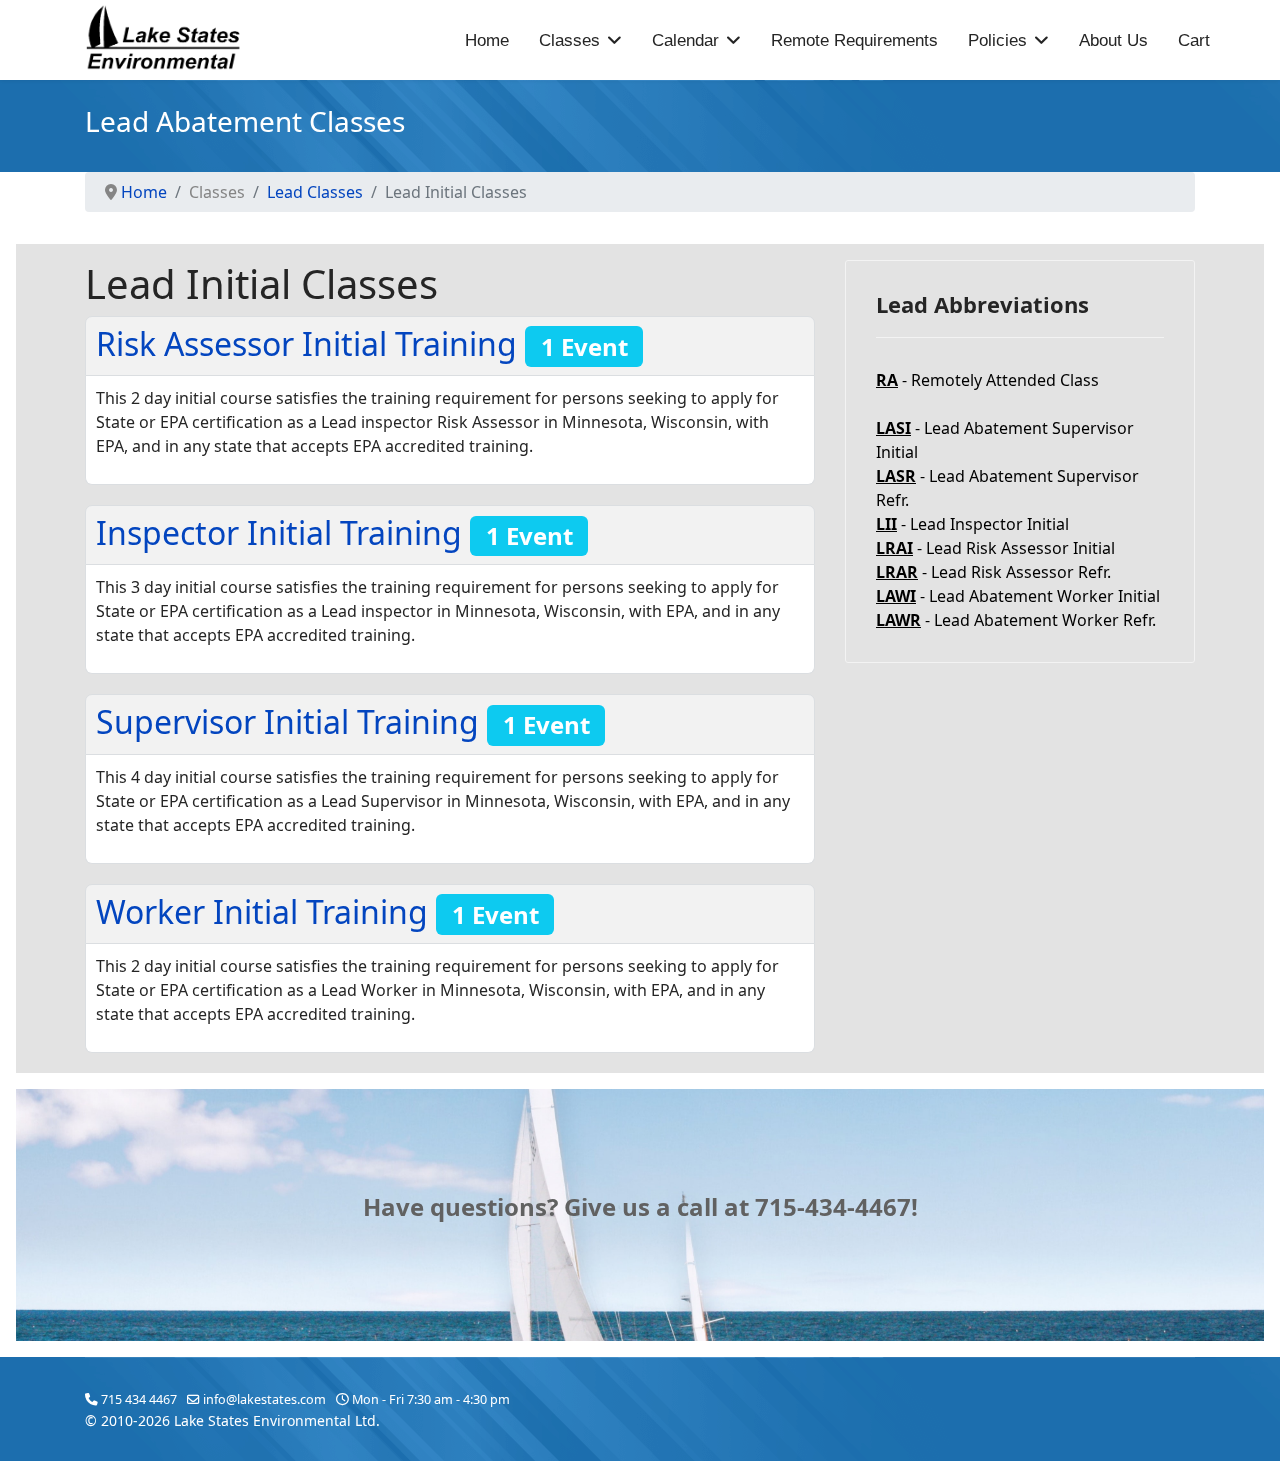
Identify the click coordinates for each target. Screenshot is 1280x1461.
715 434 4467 (139, 1399)
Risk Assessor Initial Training (362, 343)
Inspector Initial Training (334, 532)
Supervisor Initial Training (343, 721)
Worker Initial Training (317, 911)
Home (487, 40)
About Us (1113, 40)
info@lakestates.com (264, 1399)
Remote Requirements (854, 40)
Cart (1194, 40)
